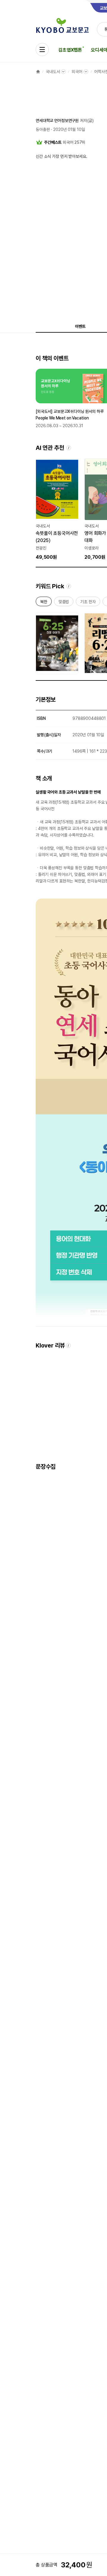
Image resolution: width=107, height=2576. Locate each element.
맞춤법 (64, 603)
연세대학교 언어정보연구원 (57, 121)
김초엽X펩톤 (70, 50)
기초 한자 (88, 603)
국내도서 (53, 72)
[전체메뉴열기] (42, 50)
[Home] (38, 72)
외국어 (77, 72)
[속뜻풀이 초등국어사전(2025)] (57, 510)
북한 (44, 603)
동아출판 (43, 129)
